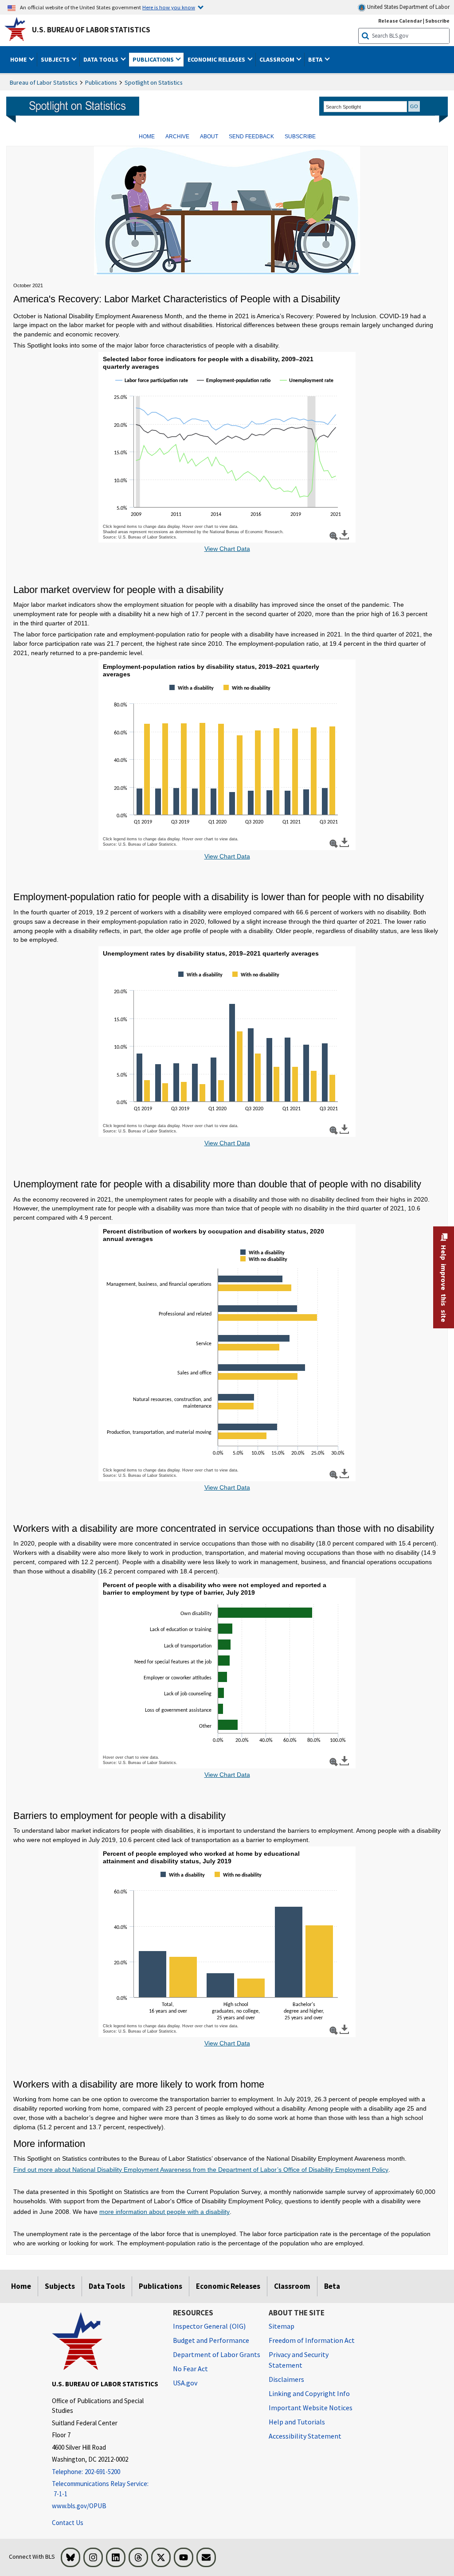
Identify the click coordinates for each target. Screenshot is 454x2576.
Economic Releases (228, 2286)
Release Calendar (400, 21)
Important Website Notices (311, 2408)
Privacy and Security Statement (299, 2360)
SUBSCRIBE (300, 137)
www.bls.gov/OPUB (79, 2506)
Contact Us (68, 2523)
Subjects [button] (56, 59)
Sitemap (282, 2326)
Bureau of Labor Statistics (44, 82)
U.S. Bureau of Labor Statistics (91, 30)
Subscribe (437, 21)
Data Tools (107, 2286)
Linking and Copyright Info (309, 2393)
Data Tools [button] (102, 59)
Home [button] (19, 59)
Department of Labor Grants (217, 2354)
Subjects (60, 2286)
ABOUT (209, 137)
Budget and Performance (211, 2340)
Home (21, 2286)
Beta (332, 2286)
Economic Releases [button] (217, 59)
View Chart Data (227, 549)
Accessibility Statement (305, 2436)
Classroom (292, 2286)
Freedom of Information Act (312, 2340)
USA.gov (185, 2383)
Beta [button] (316, 59)
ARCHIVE (177, 137)
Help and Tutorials (297, 2422)
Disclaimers (286, 2379)
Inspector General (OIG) (209, 2326)
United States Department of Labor (408, 7)
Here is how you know (169, 7)
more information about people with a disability (164, 2212)
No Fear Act (190, 2369)
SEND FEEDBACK (251, 137)
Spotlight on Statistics (154, 82)
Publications (101, 82)
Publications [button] (154, 59)
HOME (147, 137)
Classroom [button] (278, 59)
